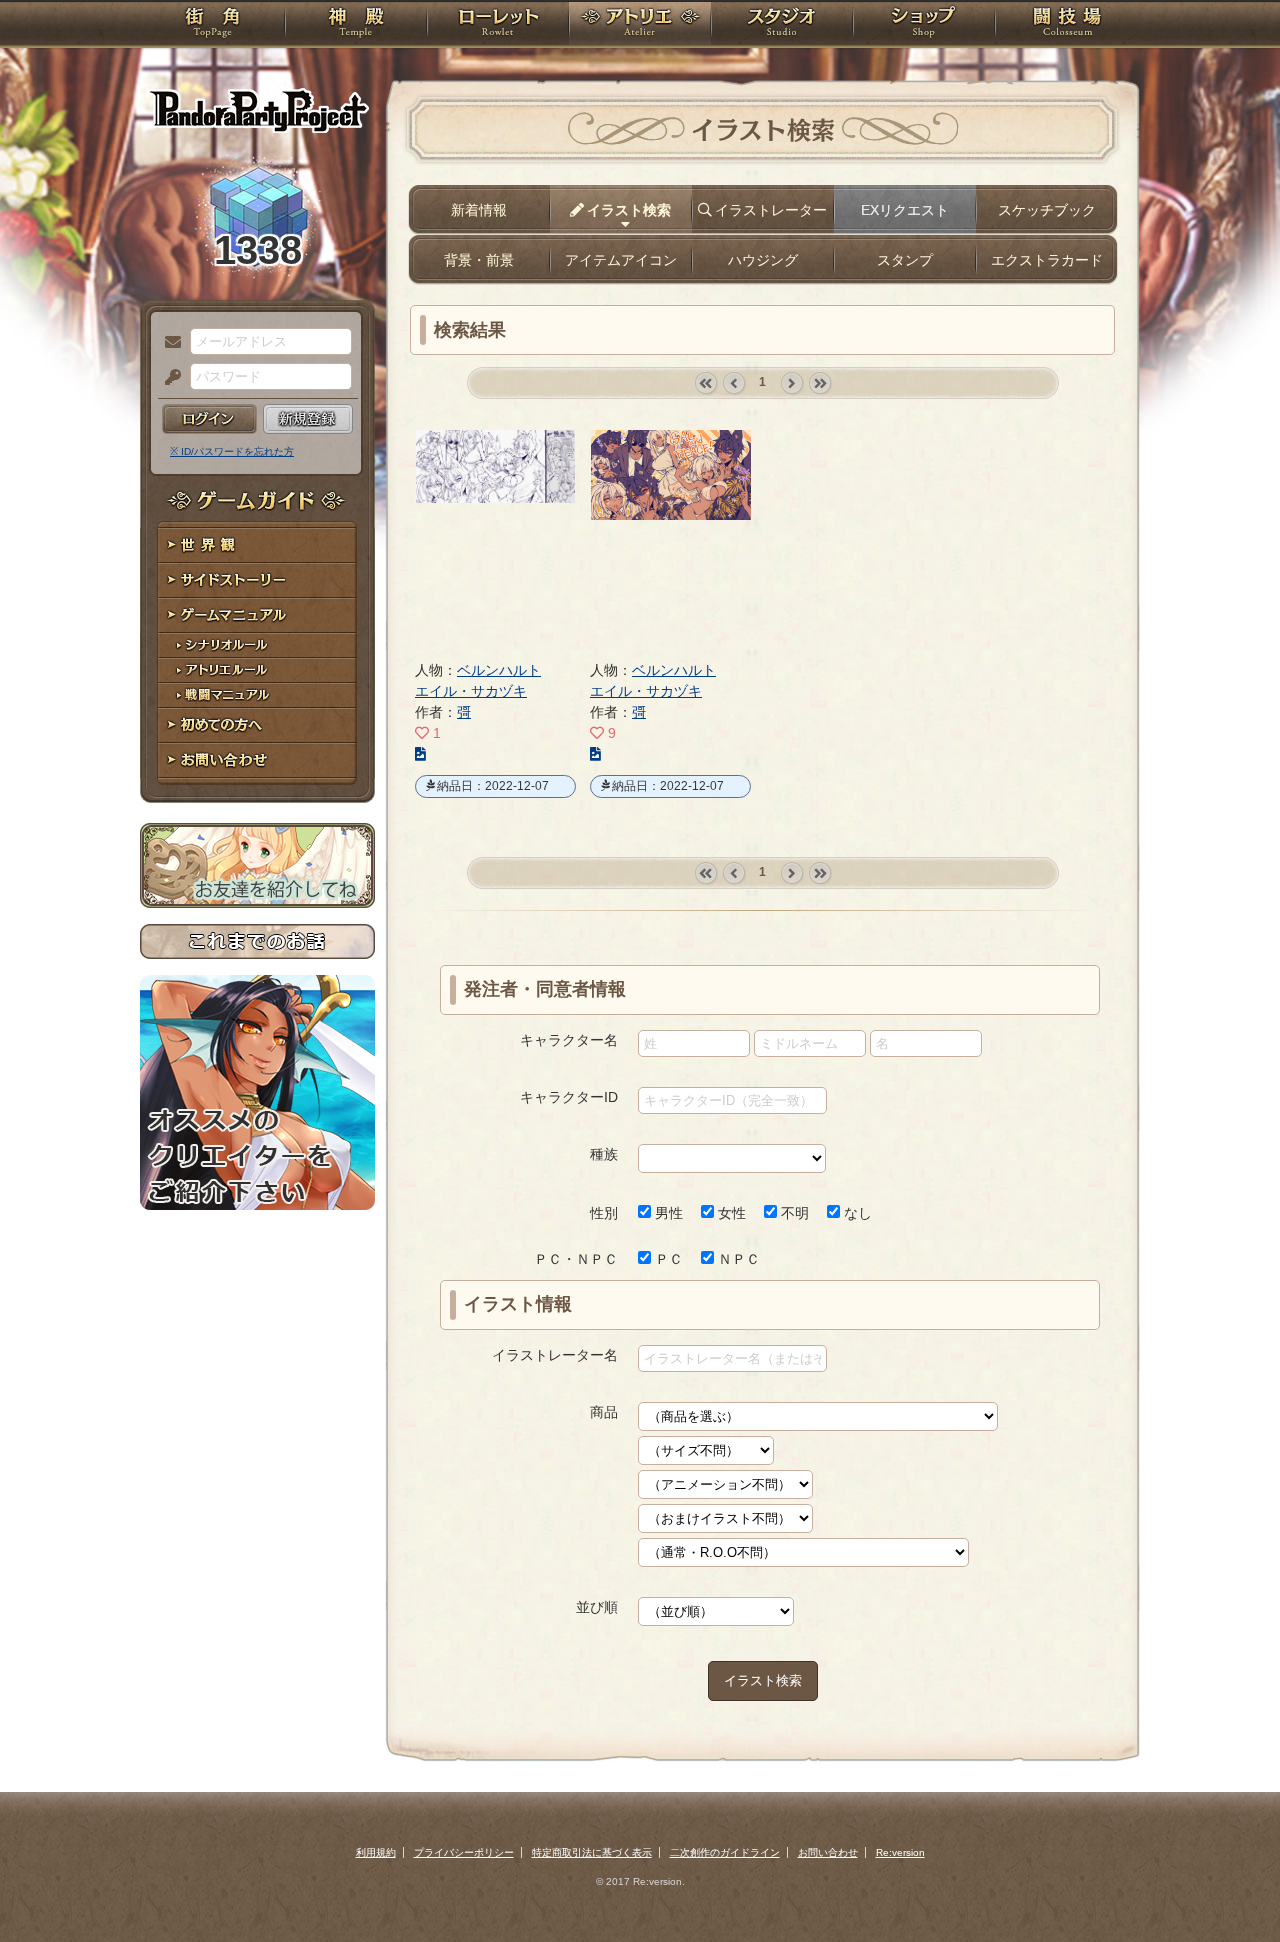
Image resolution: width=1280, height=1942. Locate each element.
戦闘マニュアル (257, 695)
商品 (604, 1412)
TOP (212, 25)
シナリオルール (257, 645)
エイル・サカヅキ (471, 691)
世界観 (257, 545)
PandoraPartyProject (257, 110)
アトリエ (640, 25)
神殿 (356, 25)
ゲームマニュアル (257, 615)
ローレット (498, 25)
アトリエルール (257, 670)
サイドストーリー (257, 580)
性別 (604, 1213)
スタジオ (782, 25)
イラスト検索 (763, 1680)
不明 (793, 1213)
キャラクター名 (569, 1040)
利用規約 (376, 1852)
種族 (604, 1154)
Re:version (900, 1852)
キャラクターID (569, 1097)
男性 (667, 1213)
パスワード (168, 378)
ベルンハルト (499, 670)
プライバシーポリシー (464, 1852)
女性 (730, 1213)
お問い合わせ (257, 760)
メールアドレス (168, 343)
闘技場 (1067, 25)
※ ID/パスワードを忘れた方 (232, 451)
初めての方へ (257, 725)
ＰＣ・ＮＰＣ (576, 1259)
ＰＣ (667, 1259)
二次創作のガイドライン (725, 1852)
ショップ (924, 25)
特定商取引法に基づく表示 (592, 1852)
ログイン (209, 419)
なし (856, 1213)
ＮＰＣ (737, 1259)
